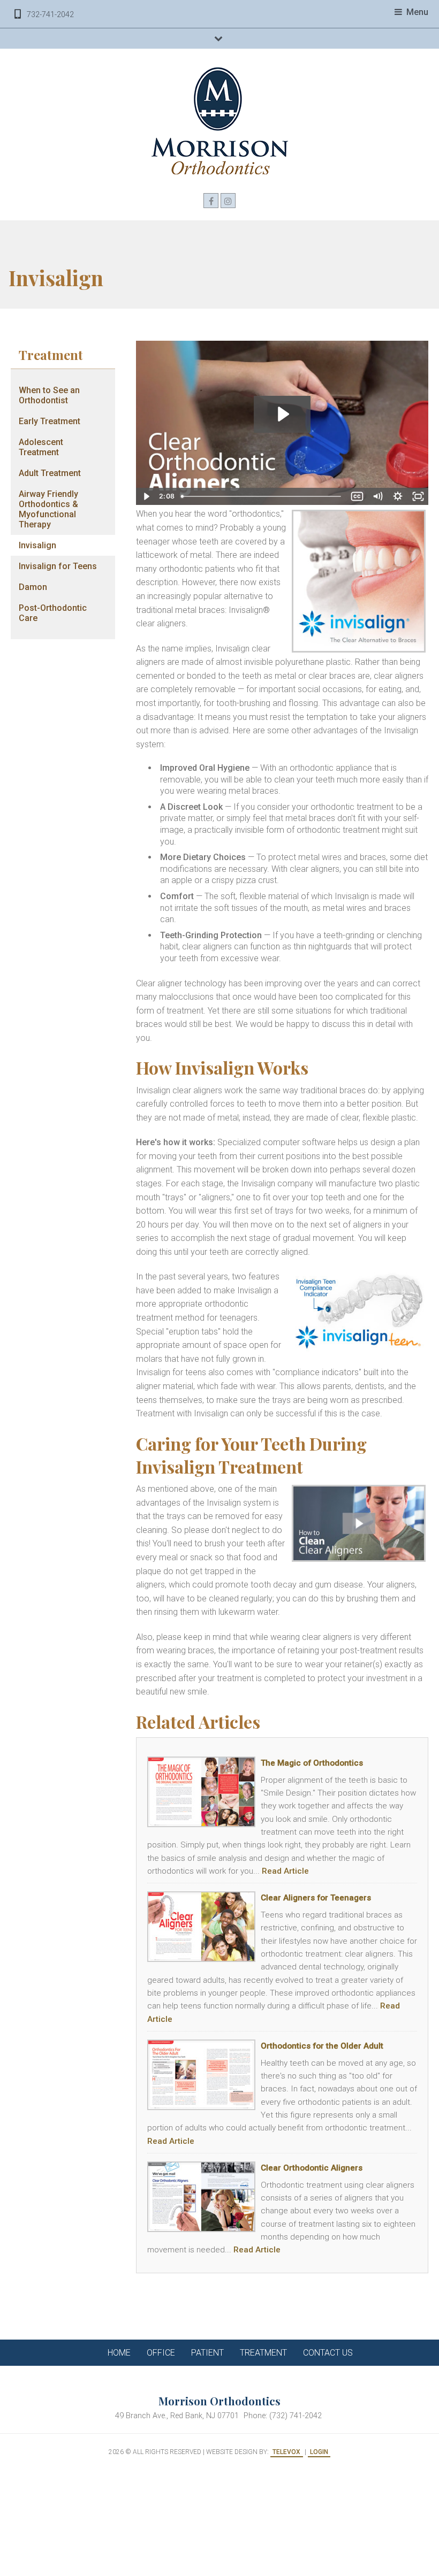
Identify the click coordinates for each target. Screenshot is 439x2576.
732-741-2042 (50, 15)
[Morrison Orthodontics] (220, 121)
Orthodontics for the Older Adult (322, 2046)
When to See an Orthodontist (49, 395)
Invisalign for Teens (58, 566)
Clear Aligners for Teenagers (316, 1898)
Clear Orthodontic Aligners (312, 2168)
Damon (33, 587)
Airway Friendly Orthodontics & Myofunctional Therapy (48, 509)
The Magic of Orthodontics (312, 1763)
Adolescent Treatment (41, 447)
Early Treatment (50, 421)
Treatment (51, 355)
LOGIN (319, 2452)
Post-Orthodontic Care (53, 613)
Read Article (285, 1871)
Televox (286, 2452)
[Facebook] (211, 201)
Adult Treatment (50, 473)
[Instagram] (228, 201)
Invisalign (37, 545)
